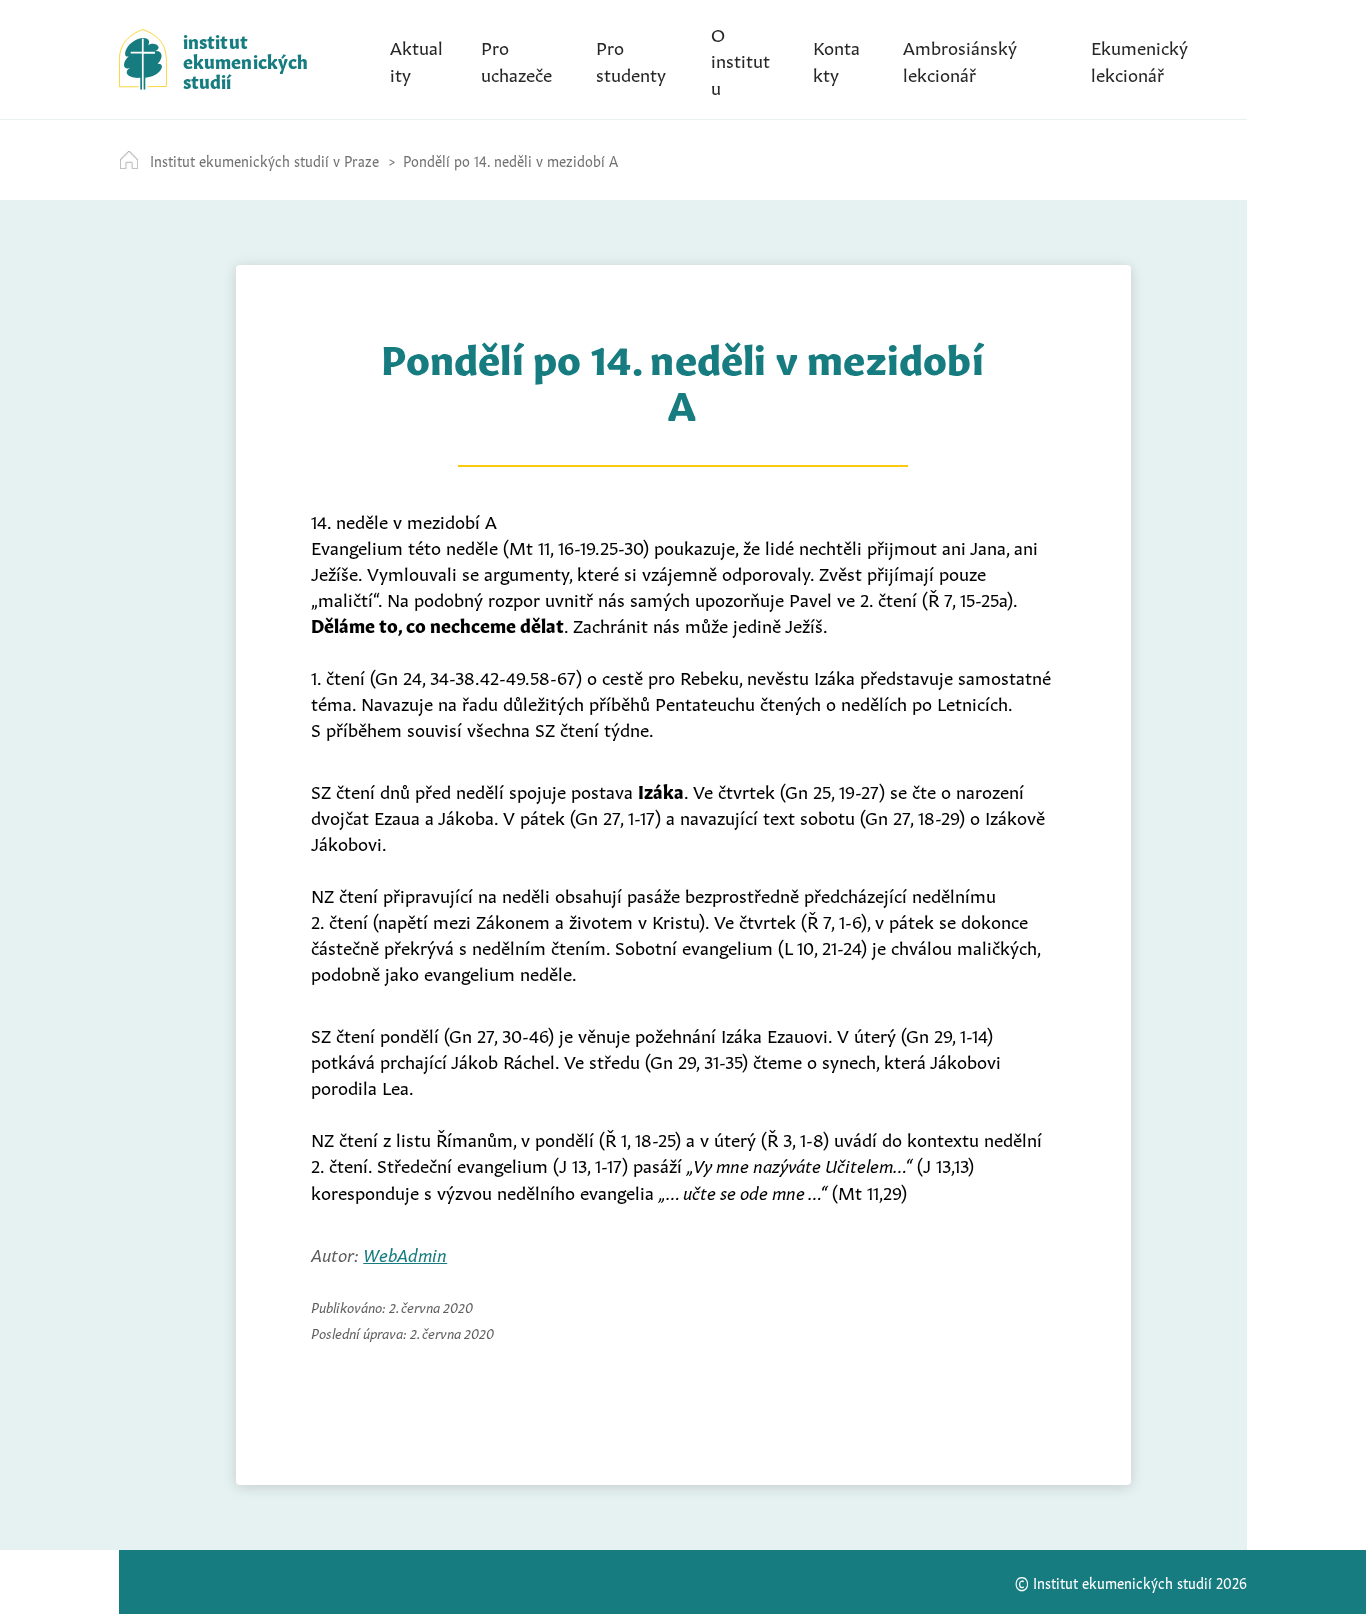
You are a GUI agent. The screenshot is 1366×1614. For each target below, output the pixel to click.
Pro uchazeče (516, 59)
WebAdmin (405, 1253)
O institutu (740, 59)
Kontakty (836, 59)
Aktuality (416, 59)
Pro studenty (631, 59)
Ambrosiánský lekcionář (960, 59)
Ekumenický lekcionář (1139, 59)
